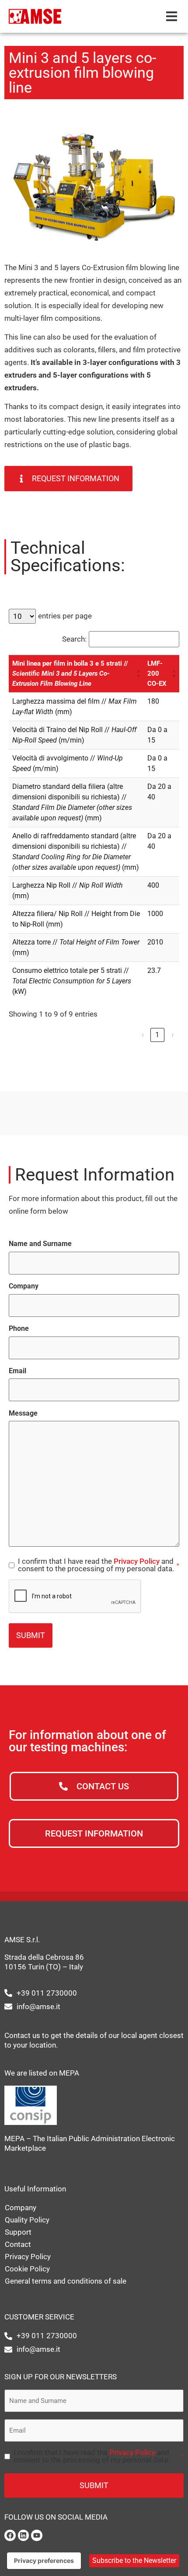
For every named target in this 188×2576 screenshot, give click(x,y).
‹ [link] (143, 1035)
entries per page (65, 616)
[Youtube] (37, 2535)
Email (17, 1371)
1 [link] (157, 1035)
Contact (18, 2244)
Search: (74, 639)
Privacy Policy (137, 1561)
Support (18, 2232)
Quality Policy (27, 2220)
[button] (172, 16)
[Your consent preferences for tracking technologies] (44, 2561)
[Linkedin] (24, 2535)
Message (23, 1413)
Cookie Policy (27, 2269)
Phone (19, 1329)
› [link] (172, 1035)
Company (24, 1286)
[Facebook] (10, 2535)
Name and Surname (40, 1244)
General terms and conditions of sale (66, 2281)
